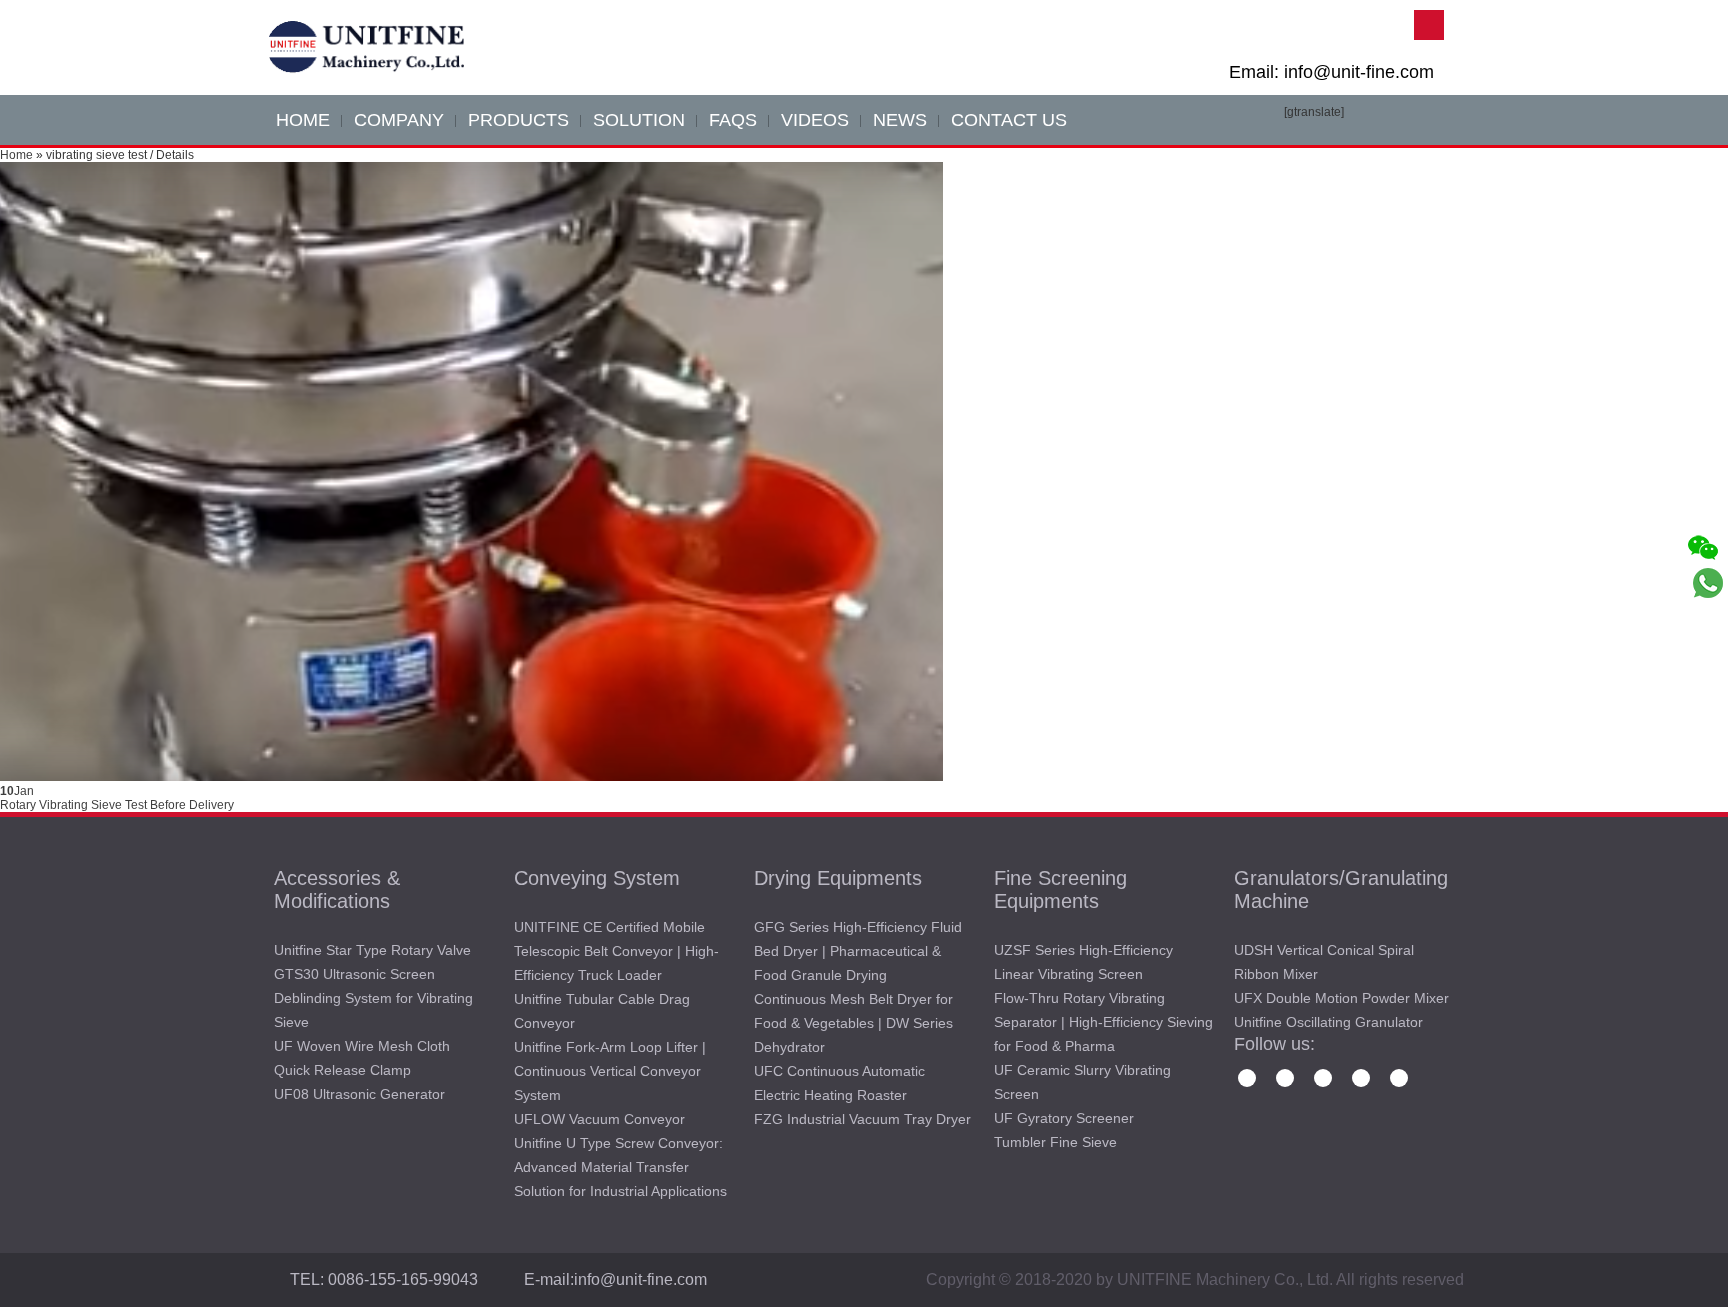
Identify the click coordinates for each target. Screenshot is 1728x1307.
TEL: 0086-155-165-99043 (384, 1279)
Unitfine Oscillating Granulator (1328, 1022)
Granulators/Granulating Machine (1341, 889)
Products (518, 120)
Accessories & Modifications (337, 889)
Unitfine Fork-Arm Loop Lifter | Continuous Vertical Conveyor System (610, 1071)
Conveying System (597, 878)
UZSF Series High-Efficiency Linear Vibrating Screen (1083, 962)
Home (16, 155)
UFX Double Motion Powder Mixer (1341, 998)
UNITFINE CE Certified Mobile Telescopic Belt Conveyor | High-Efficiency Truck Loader (616, 951)
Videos (815, 120)
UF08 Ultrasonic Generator (359, 1094)
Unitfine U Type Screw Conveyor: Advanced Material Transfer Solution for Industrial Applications (620, 1167)
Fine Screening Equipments (1060, 889)
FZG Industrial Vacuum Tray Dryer (862, 1119)
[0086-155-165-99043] (1708, 663)
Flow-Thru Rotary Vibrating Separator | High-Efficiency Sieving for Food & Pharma (1103, 1022)
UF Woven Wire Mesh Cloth (362, 1046)
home (303, 120)
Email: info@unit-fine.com (1331, 72)
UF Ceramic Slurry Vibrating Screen (1082, 1082)
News (900, 120)
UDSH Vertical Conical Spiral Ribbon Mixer (1324, 962)
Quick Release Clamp (342, 1070)
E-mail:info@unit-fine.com (615, 1279)
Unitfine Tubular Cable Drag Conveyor (602, 1011)
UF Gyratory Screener (1064, 1118)
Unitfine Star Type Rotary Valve (372, 950)
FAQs (733, 120)
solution (639, 120)
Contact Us (1009, 120)
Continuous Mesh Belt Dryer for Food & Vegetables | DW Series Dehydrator (853, 1023)
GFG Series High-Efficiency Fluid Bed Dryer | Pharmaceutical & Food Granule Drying (858, 951)
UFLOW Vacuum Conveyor (599, 1119)
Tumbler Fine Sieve (1055, 1142)
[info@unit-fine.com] (1708, 623)
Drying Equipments (838, 878)
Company (399, 120)
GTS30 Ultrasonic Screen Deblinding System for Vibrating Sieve (373, 998)
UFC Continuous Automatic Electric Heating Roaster (839, 1083)
